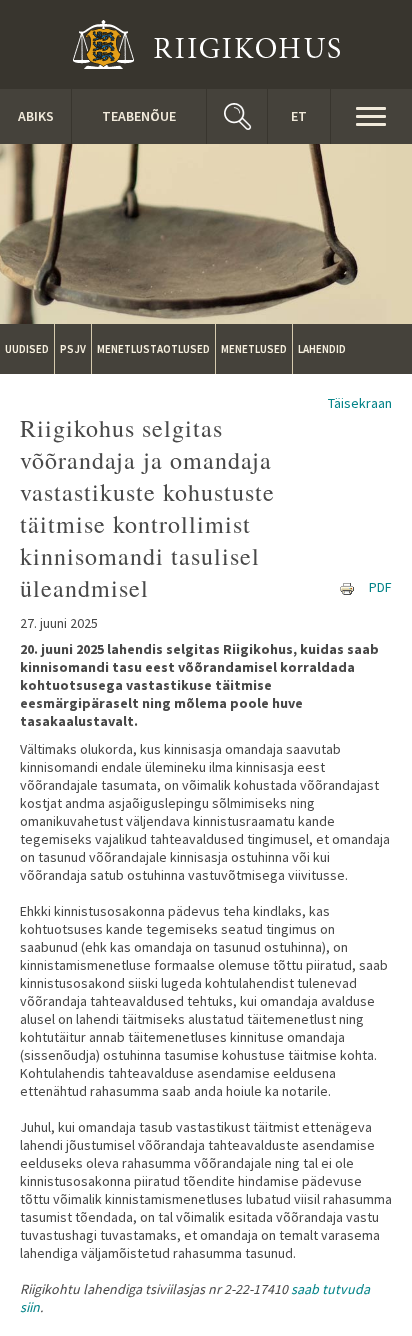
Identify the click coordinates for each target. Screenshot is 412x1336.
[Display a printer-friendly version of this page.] (347, 587)
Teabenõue (139, 116)
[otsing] (237, 116)
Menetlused (254, 349)
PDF (380, 587)
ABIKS (36, 116)
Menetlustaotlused (153, 349)
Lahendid (322, 349)
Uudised (27, 349)
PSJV (73, 349)
